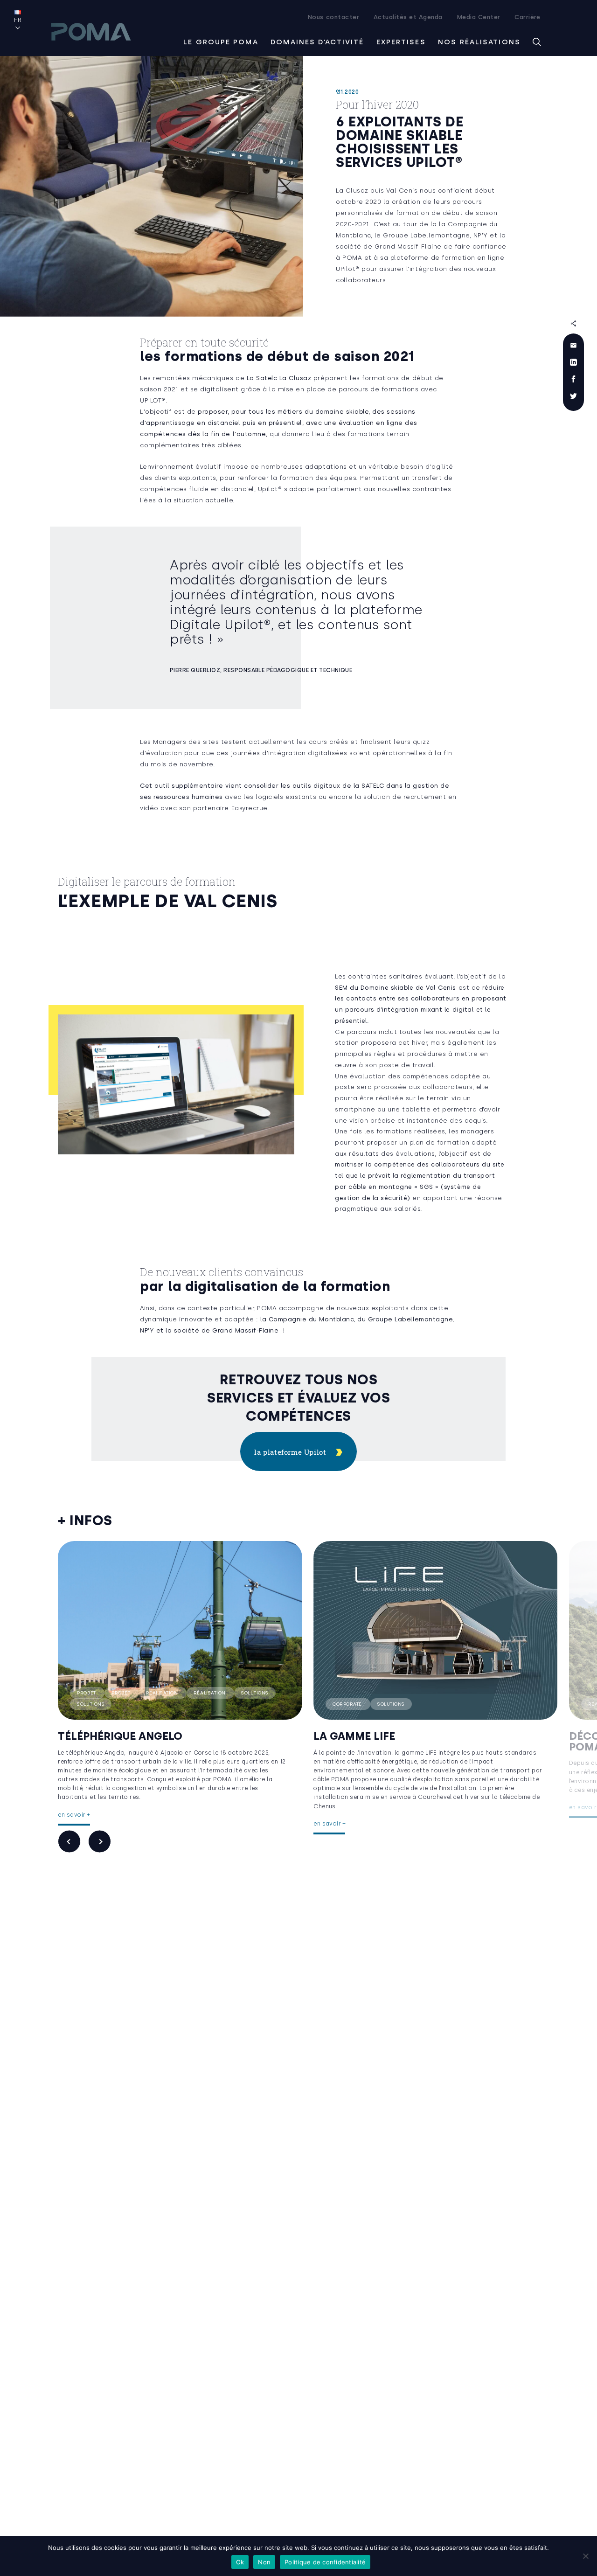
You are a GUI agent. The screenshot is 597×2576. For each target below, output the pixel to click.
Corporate (348, 1704)
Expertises (401, 42)
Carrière (527, 17)
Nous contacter (333, 17)
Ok (240, 2562)
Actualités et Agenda (408, 17)
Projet (87, 1693)
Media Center (479, 17)
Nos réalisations (479, 42)
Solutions (255, 1693)
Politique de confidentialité (325, 2562)
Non (264, 2562)
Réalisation (163, 1693)
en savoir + (74, 1815)
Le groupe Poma (221, 42)
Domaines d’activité (317, 42)
